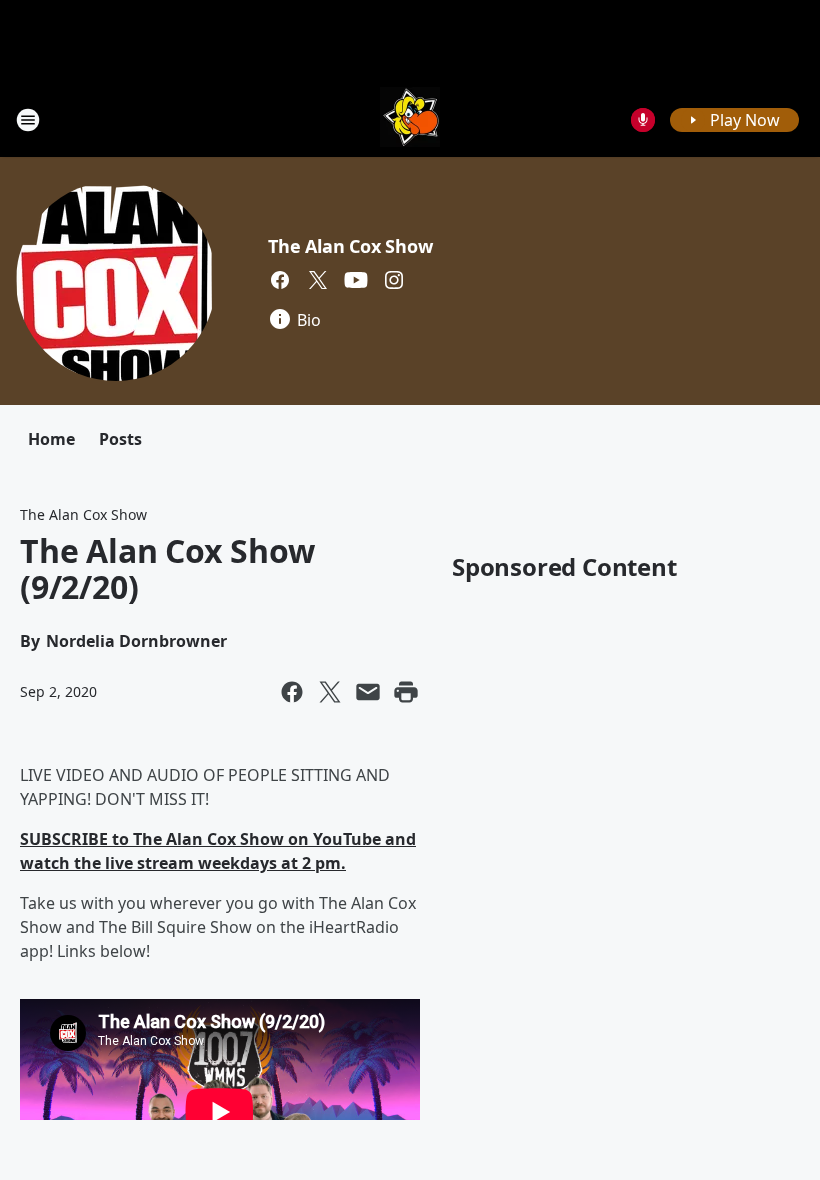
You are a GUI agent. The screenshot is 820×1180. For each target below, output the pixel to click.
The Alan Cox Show (350, 246)
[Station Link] (410, 119)
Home (51, 439)
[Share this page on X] (330, 692)
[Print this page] (406, 692)
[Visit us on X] (318, 280)
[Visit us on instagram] (394, 280)
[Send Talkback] (643, 120)
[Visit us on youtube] (356, 280)
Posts (120, 439)
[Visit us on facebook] (280, 280)
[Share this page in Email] (368, 692)
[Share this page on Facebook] (292, 692)
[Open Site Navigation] (28, 120)
